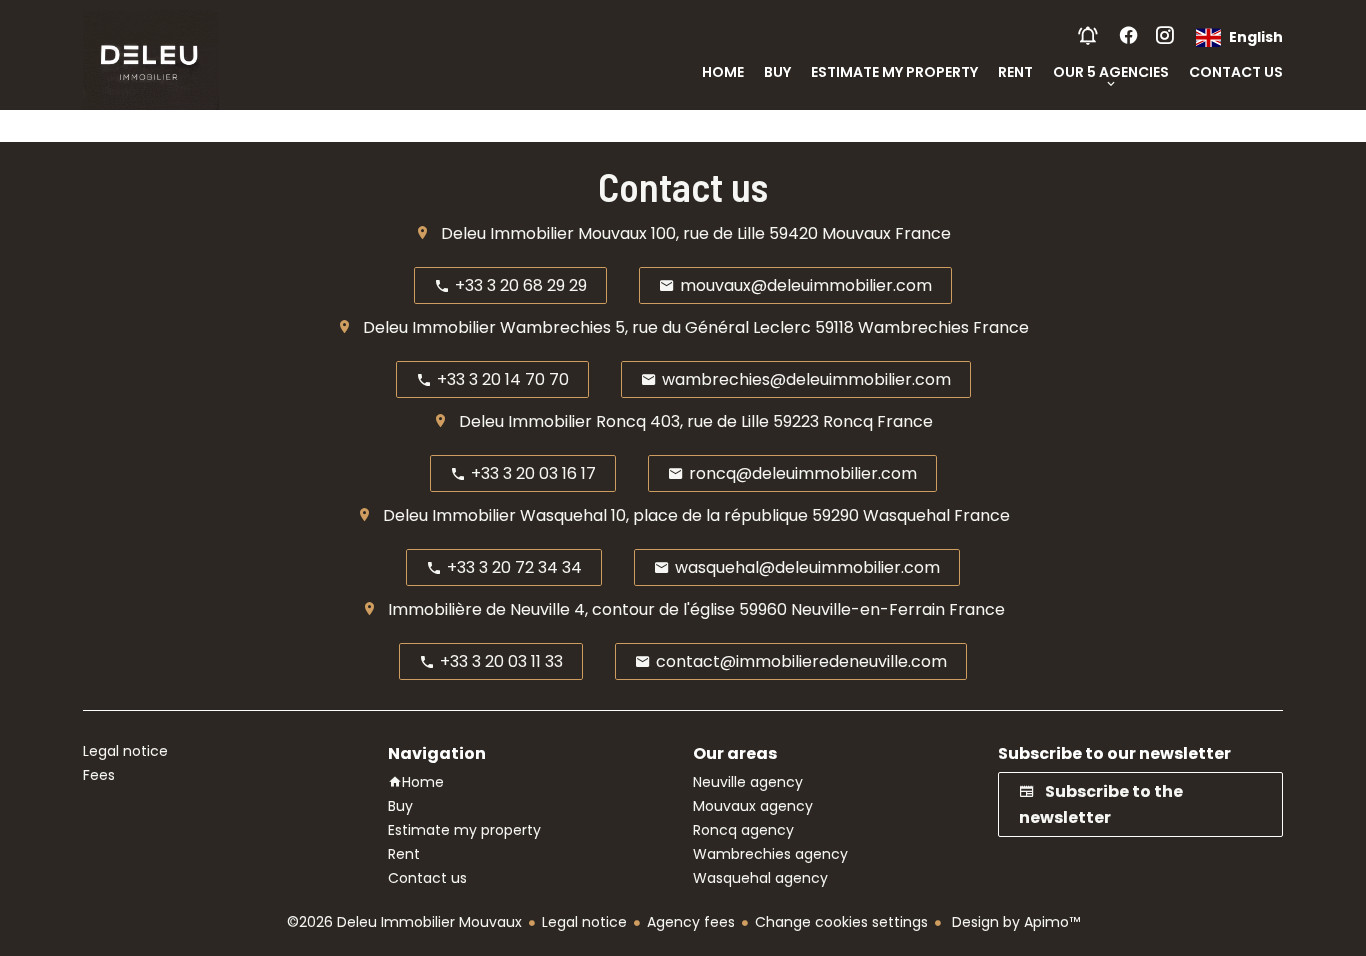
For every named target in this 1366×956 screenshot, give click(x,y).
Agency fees (691, 922)
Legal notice (584, 922)
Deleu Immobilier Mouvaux (544, 233)
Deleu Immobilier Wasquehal (495, 515)
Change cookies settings (841, 922)
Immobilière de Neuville (479, 609)
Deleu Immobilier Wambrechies (487, 327)
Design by (1014, 922)
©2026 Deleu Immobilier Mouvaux (404, 922)
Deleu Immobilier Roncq (552, 421)
